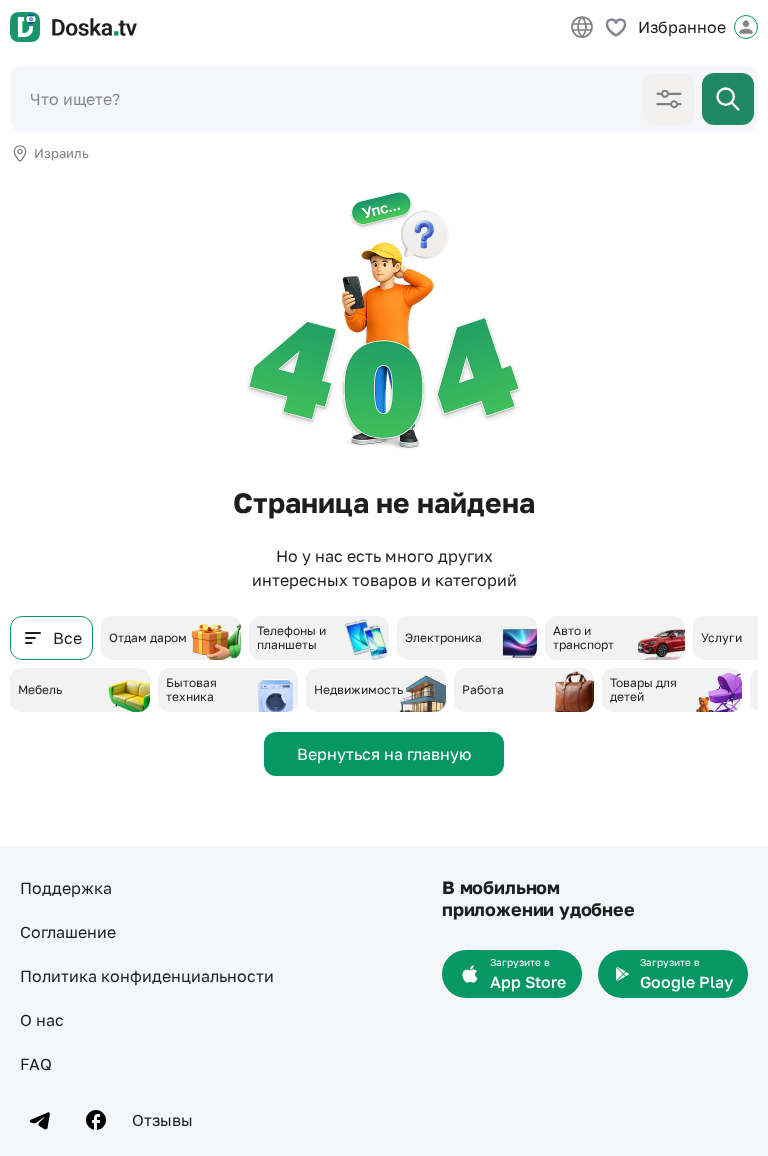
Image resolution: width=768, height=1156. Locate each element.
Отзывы (162, 1120)
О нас (42, 1020)
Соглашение (68, 932)
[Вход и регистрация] (746, 27)
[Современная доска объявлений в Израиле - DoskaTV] (73, 27)
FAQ (36, 1064)
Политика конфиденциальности (147, 976)
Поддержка (66, 888)
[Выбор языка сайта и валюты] (582, 27)
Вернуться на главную (384, 754)
